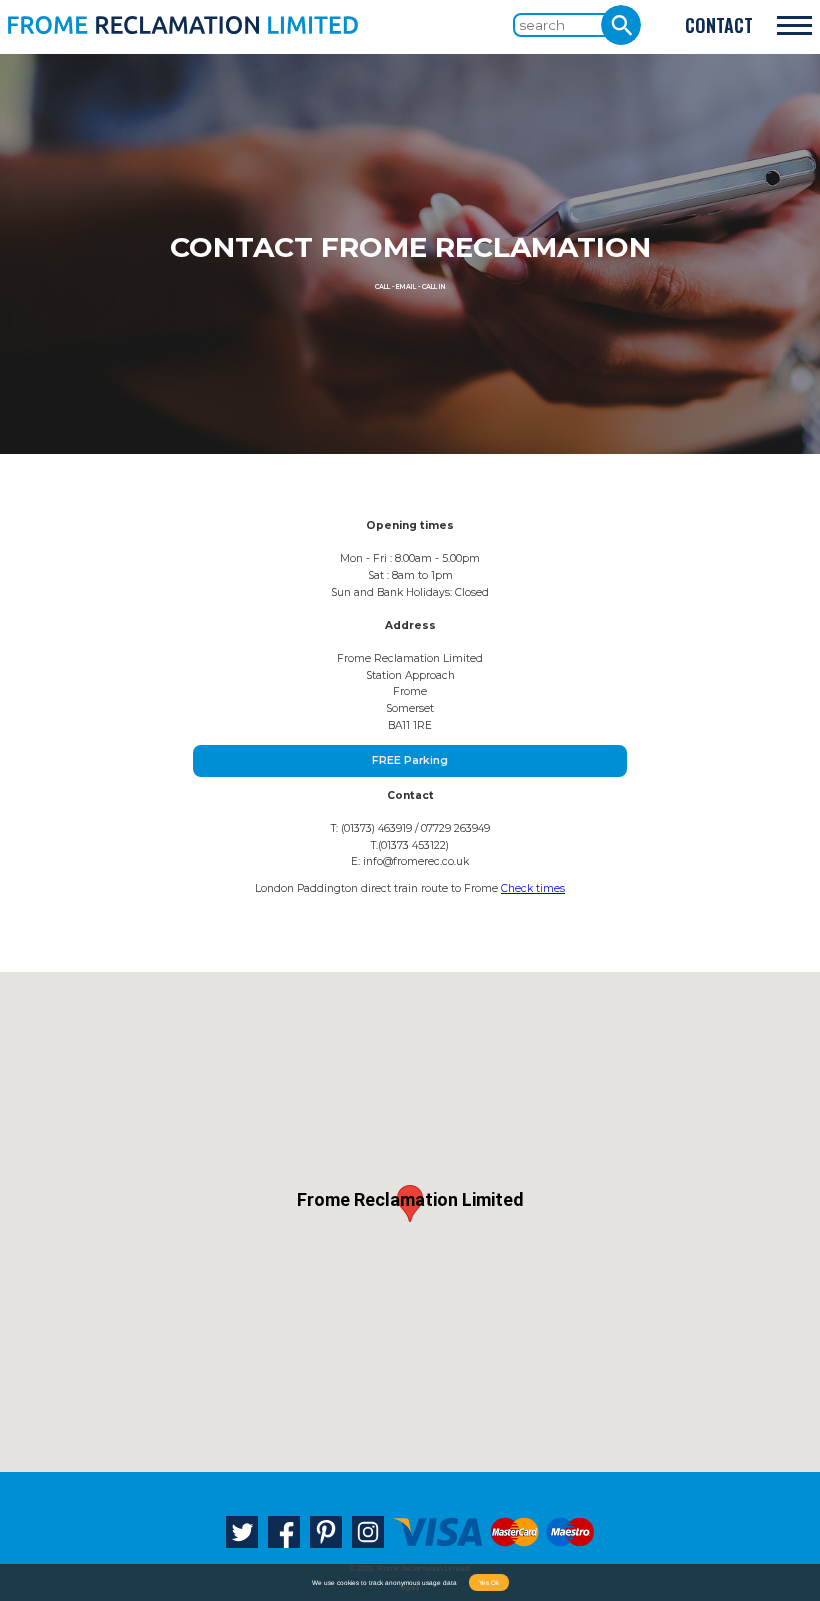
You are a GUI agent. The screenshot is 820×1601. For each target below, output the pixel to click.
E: (410, 861)
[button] (410, 1203)
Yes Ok (489, 1582)
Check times (533, 888)
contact (719, 25)
